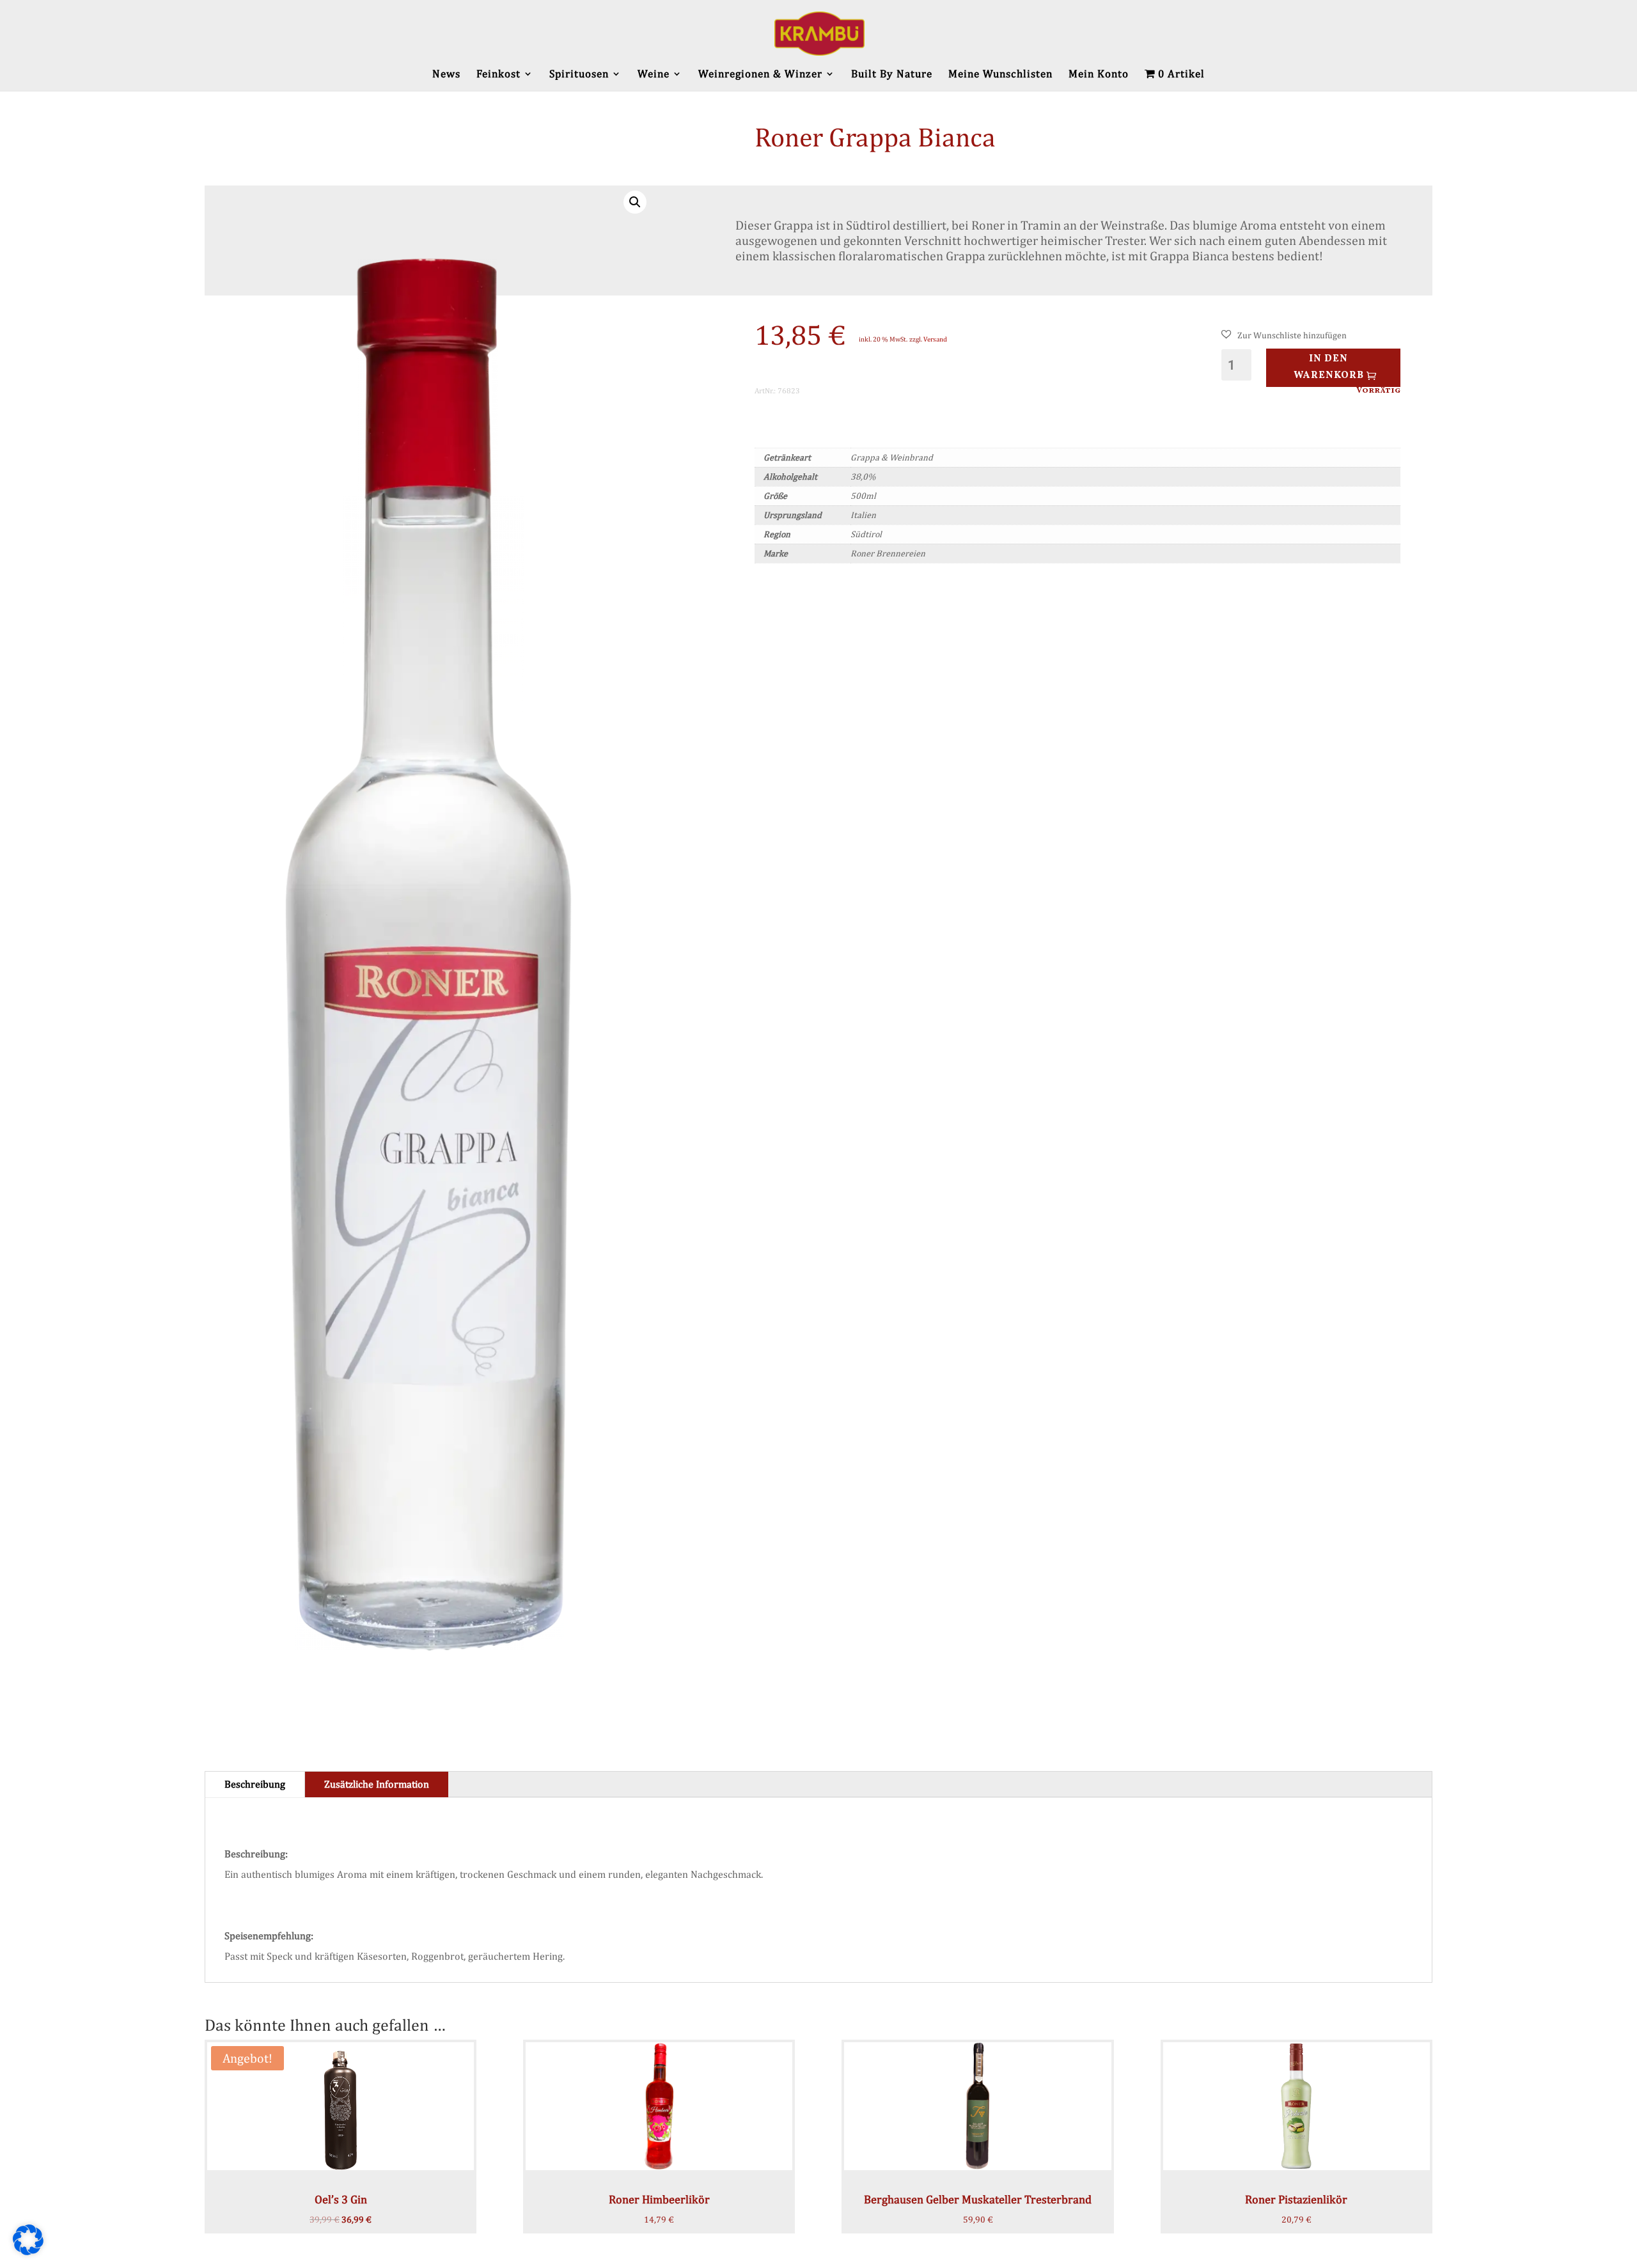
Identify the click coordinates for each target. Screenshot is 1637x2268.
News (446, 75)
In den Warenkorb (1329, 367)
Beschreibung (255, 1784)
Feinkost (498, 75)
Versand (935, 339)
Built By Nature (892, 75)
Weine (654, 75)
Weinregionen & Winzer (760, 75)
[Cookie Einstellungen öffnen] (28, 2252)
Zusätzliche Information (377, 1784)
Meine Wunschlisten (1000, 75)
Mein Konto (1099, 75)
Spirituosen (579, 75)
